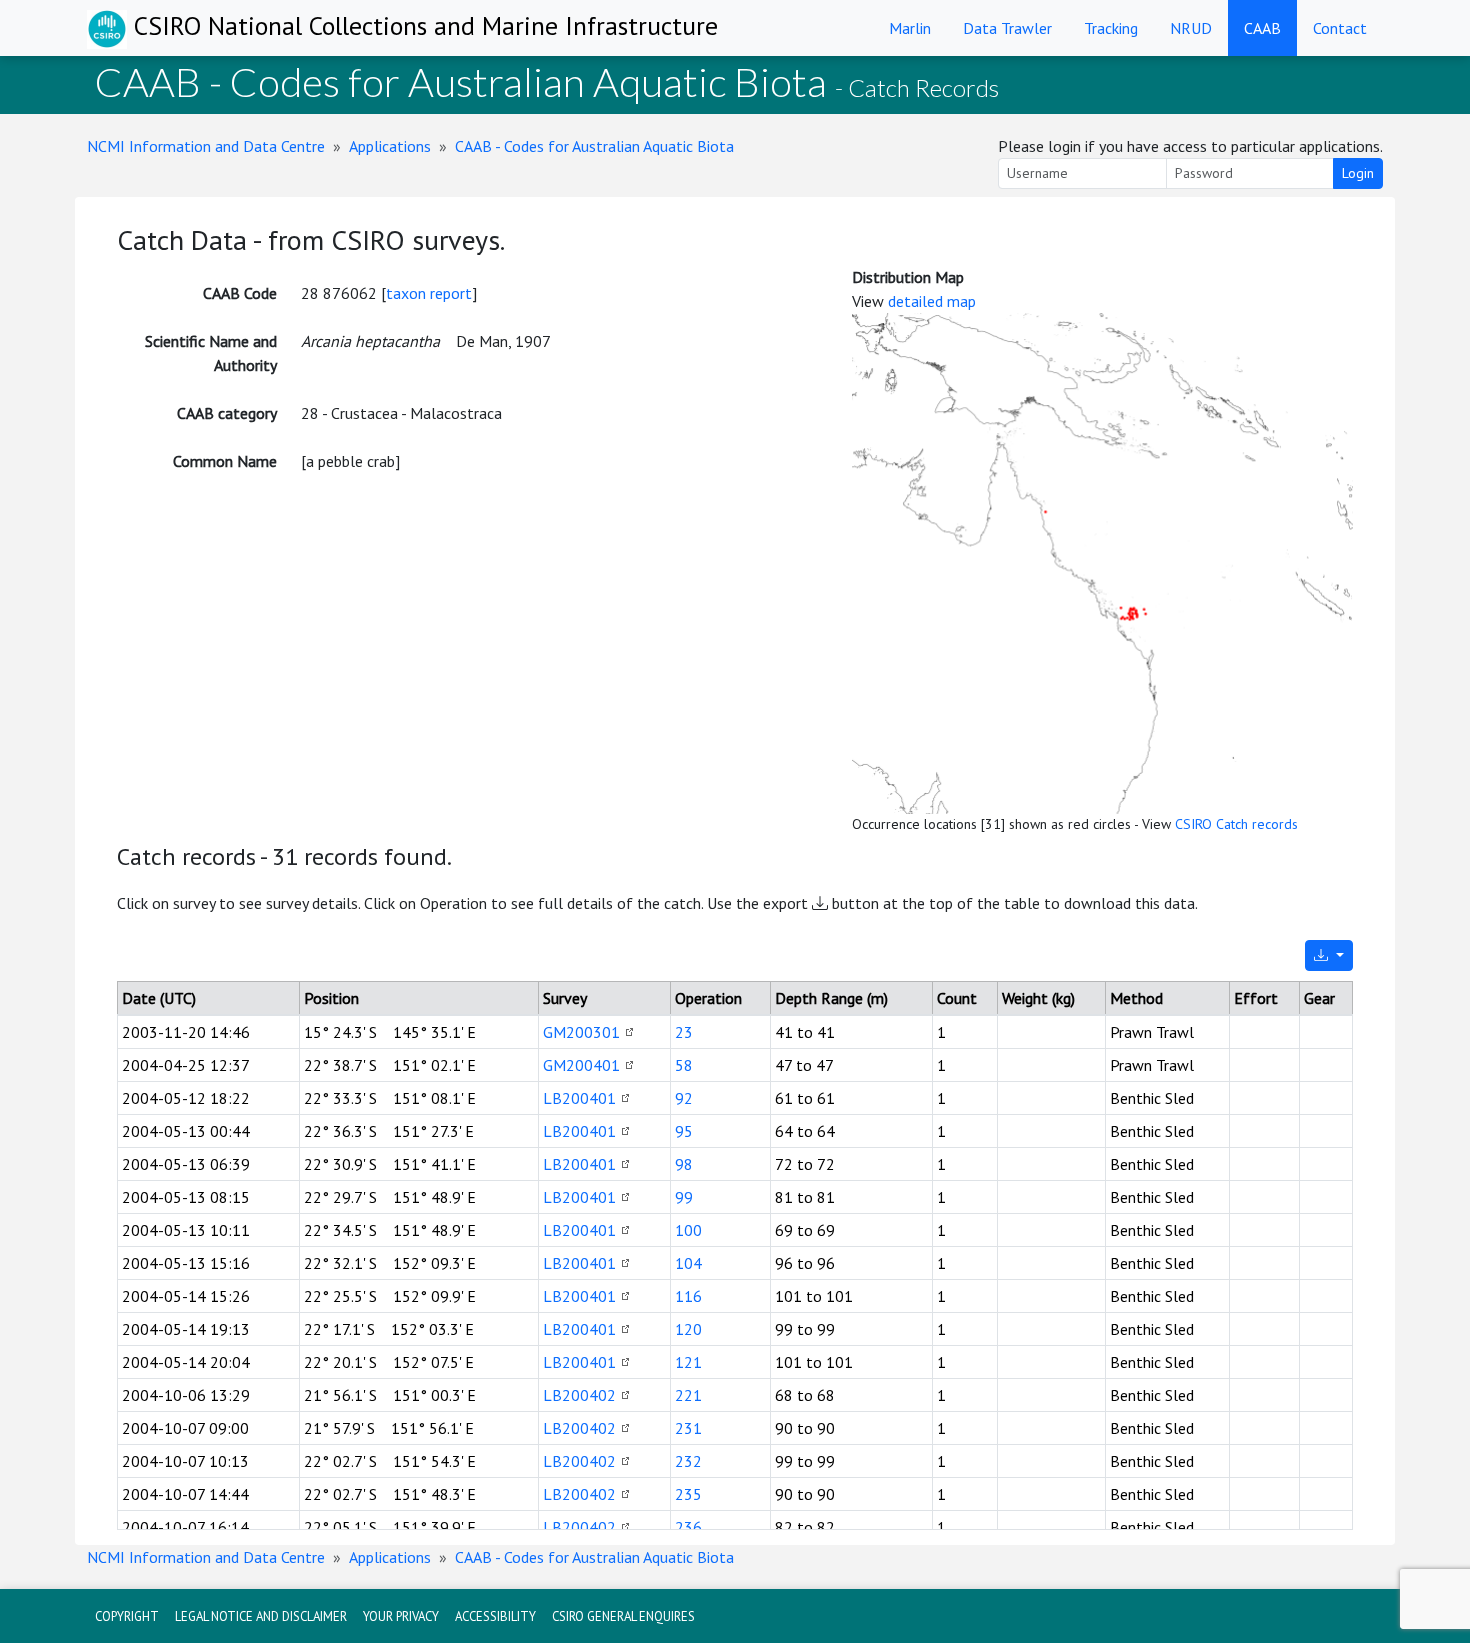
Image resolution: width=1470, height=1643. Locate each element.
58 (684, 1065)
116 (688, 1296)
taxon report (429, 293)
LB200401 (579, 1098)
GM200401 (581, 1065)
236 (688, 1527)
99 (684, 1197)
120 (688, 1329)
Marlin (910, 28)
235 (688, 1494)
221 (688, 1395)
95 (684, 1131)
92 (684, 1098)
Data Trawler (1007, 28)
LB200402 (579, 1395)
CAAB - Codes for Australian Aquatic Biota (594, 146)
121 (688, 1362)
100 (688, 1230)
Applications (390, 146)
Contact (1340, 28)
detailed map (932, 301)
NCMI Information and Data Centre (206, 146)
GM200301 (581, 1032)
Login (1358, 173)
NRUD (1191, 28)
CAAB (1262, 28)
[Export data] (1329, 955)
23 (684, 1032)
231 (688, 1428)
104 (688, 1263)
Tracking (1111, 28)
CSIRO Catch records (1236, 824)
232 (688, 1461)
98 (684, 1164)
